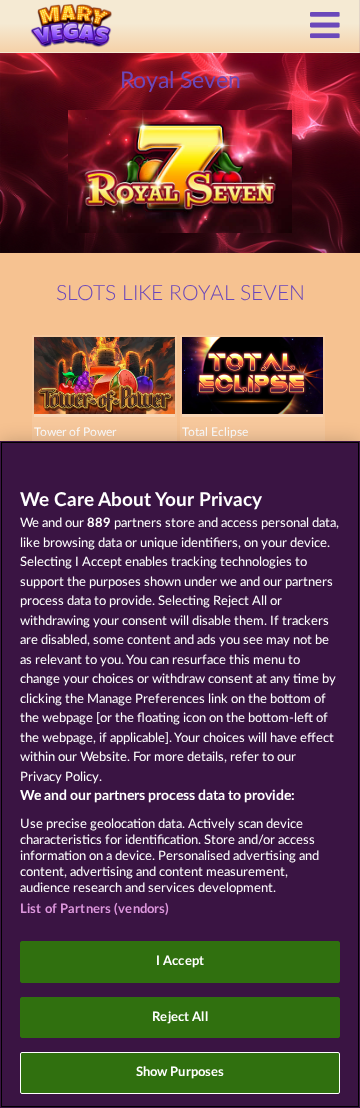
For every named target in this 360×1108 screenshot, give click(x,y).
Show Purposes (180, 1072)
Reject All (179, 1017)
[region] (180, 774)
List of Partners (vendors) (94, 909)
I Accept (180, 961)
